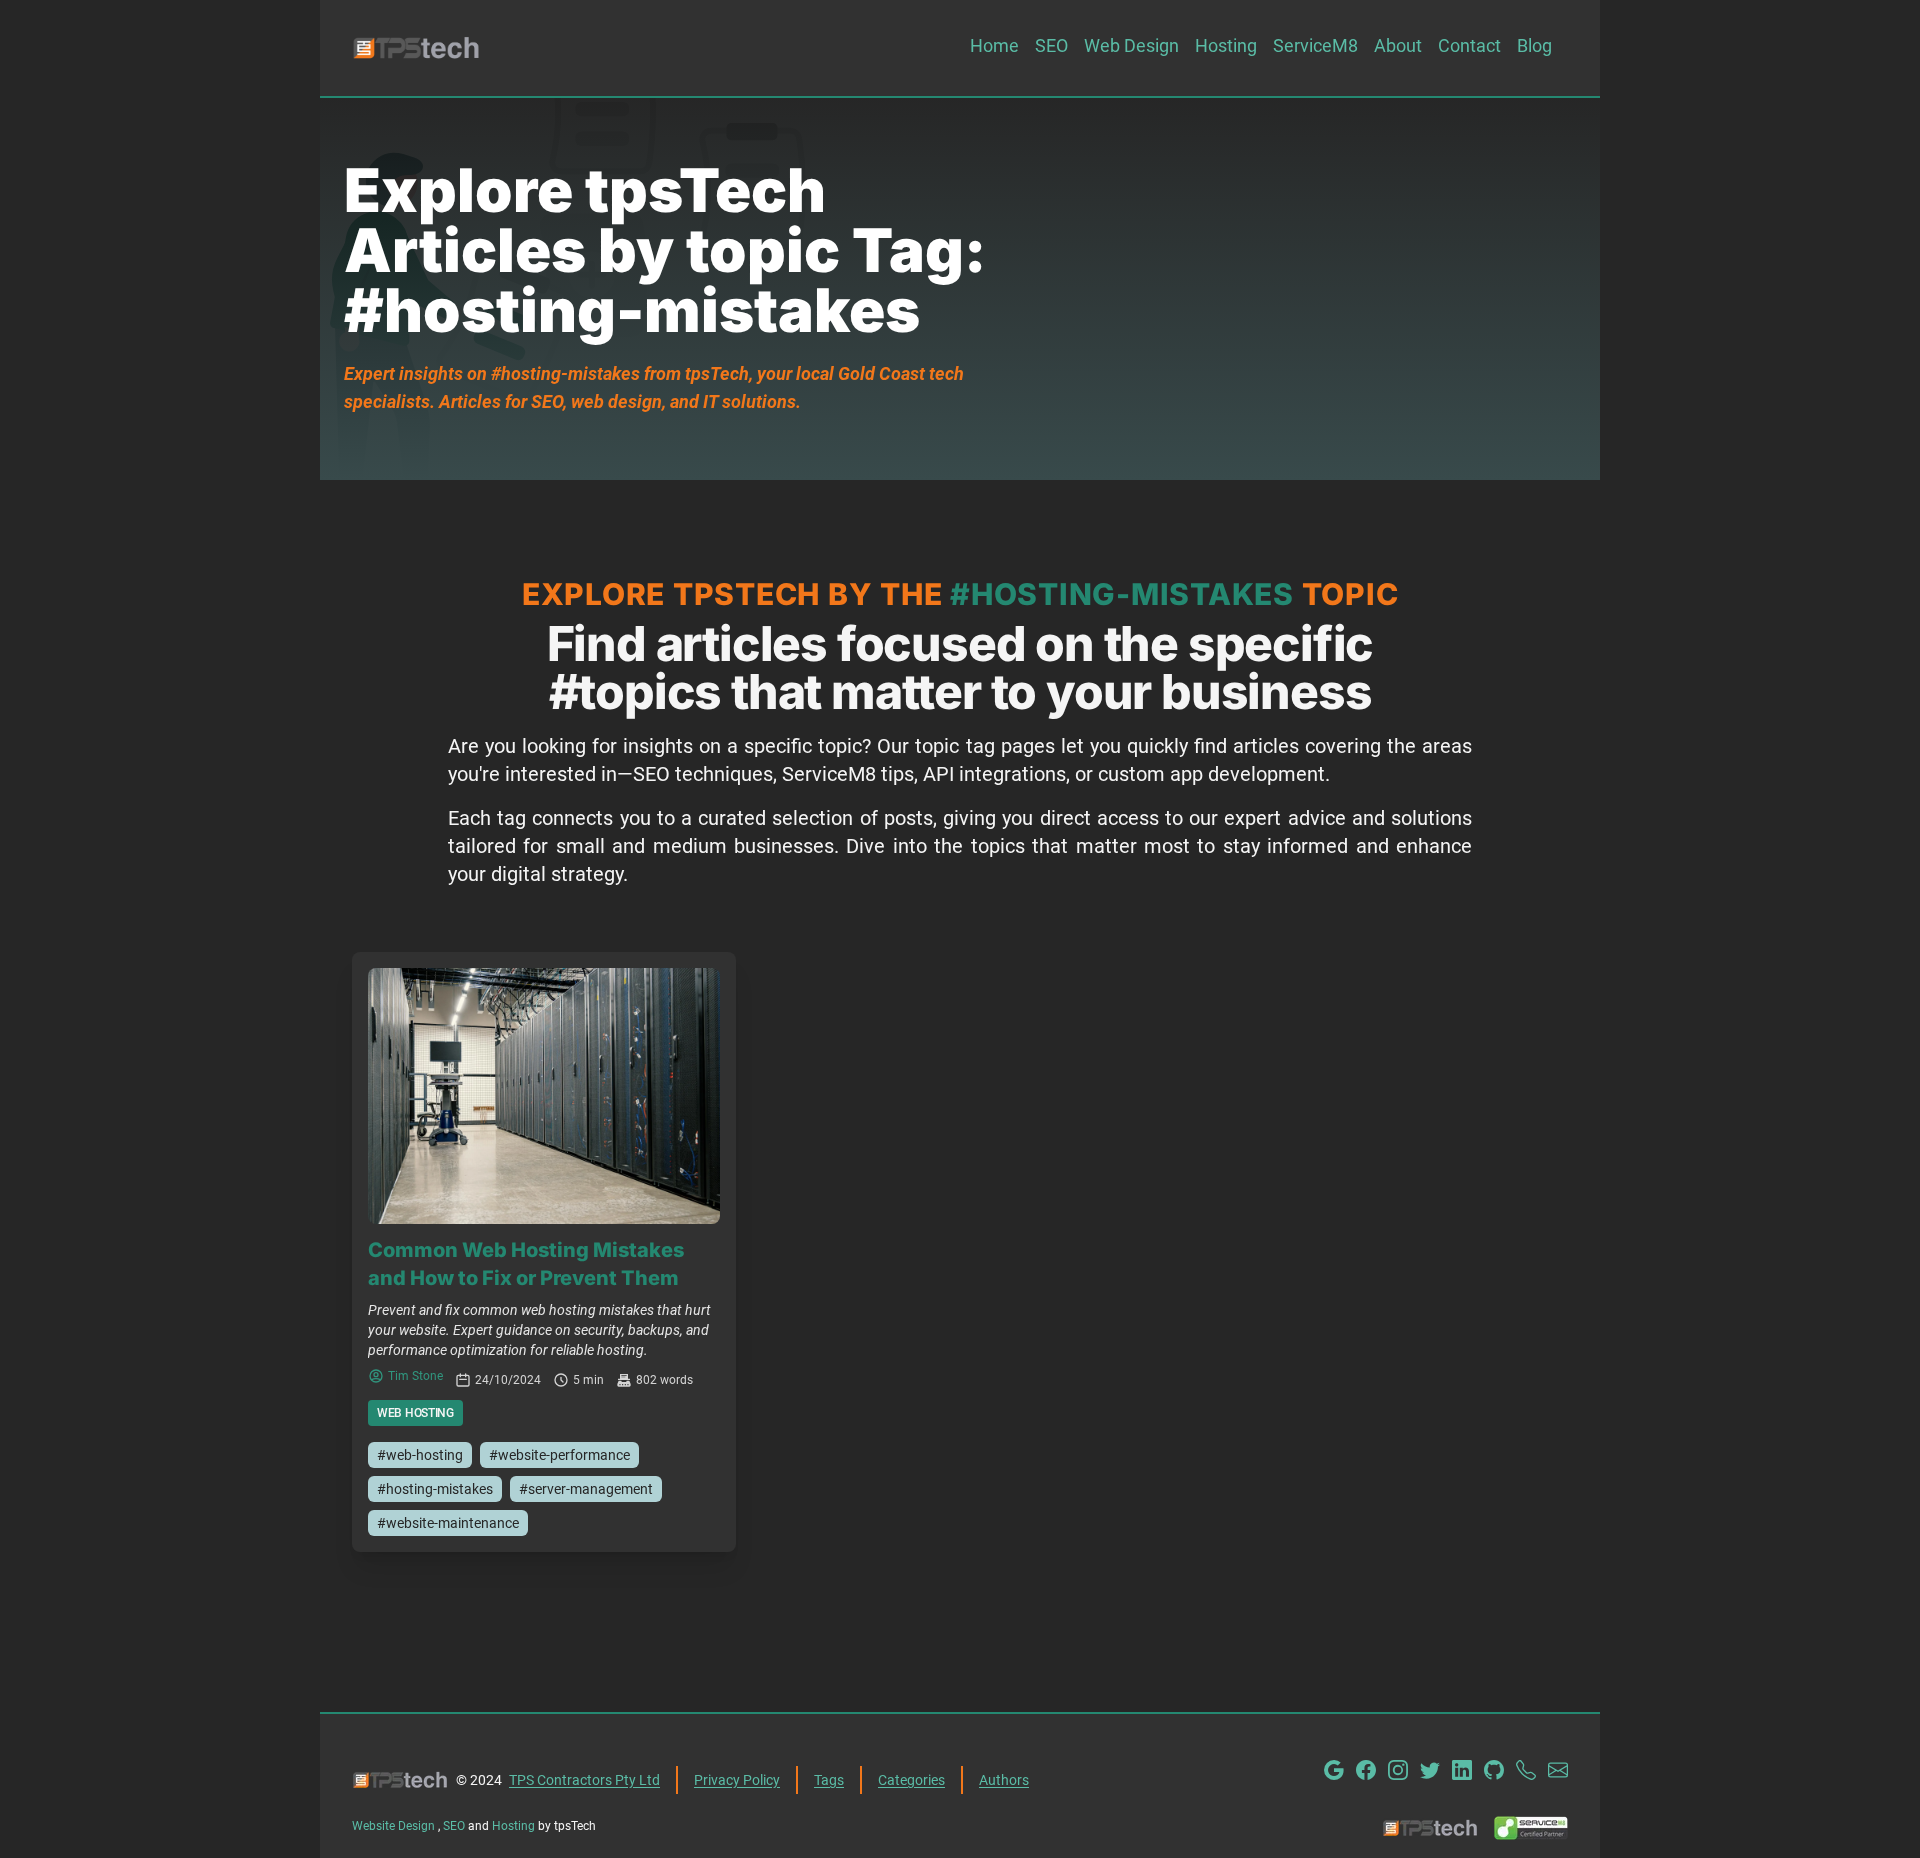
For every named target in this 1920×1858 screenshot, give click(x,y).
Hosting (1226, 45)
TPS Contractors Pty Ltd (584, 1780)
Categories (911, 1780)
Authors (1004, 1780)
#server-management (586, 1489)
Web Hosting (415, 1413)
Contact (1469, 45)
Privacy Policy (737, 1780)
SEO (1051, 45)
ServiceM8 (1315, 45)
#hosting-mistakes (435, 1489)
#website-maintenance (448, 1523)
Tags (829, 1780)
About (1398, 45)
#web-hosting (420, 1455)
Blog (1534, 45)
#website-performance (559, 1455)
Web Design (1131, 45)
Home (994, 45)
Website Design (395, 1826)
